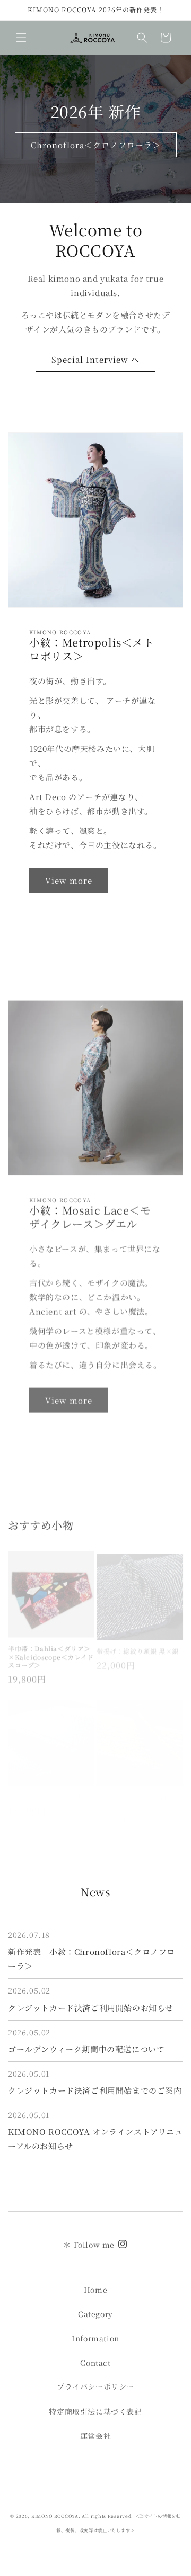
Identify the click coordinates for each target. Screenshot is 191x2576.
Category (95, 2314)
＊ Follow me (90, 2245)
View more (69, 880)
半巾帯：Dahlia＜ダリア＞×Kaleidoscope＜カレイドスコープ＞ (51, 1650)
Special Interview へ (95, 359)
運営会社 (95, 2436)
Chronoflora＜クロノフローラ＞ (96, 145)
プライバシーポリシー (95, 2386)
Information (95, 2338)
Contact (95, 2363)
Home (95, 2290)
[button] (21, 38)
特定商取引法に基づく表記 (95, 2411)
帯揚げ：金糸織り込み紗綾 (48, 1785)
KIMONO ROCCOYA (55, 2516)
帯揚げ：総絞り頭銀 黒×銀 (138, 1641)
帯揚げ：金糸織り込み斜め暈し (137, 1789)
